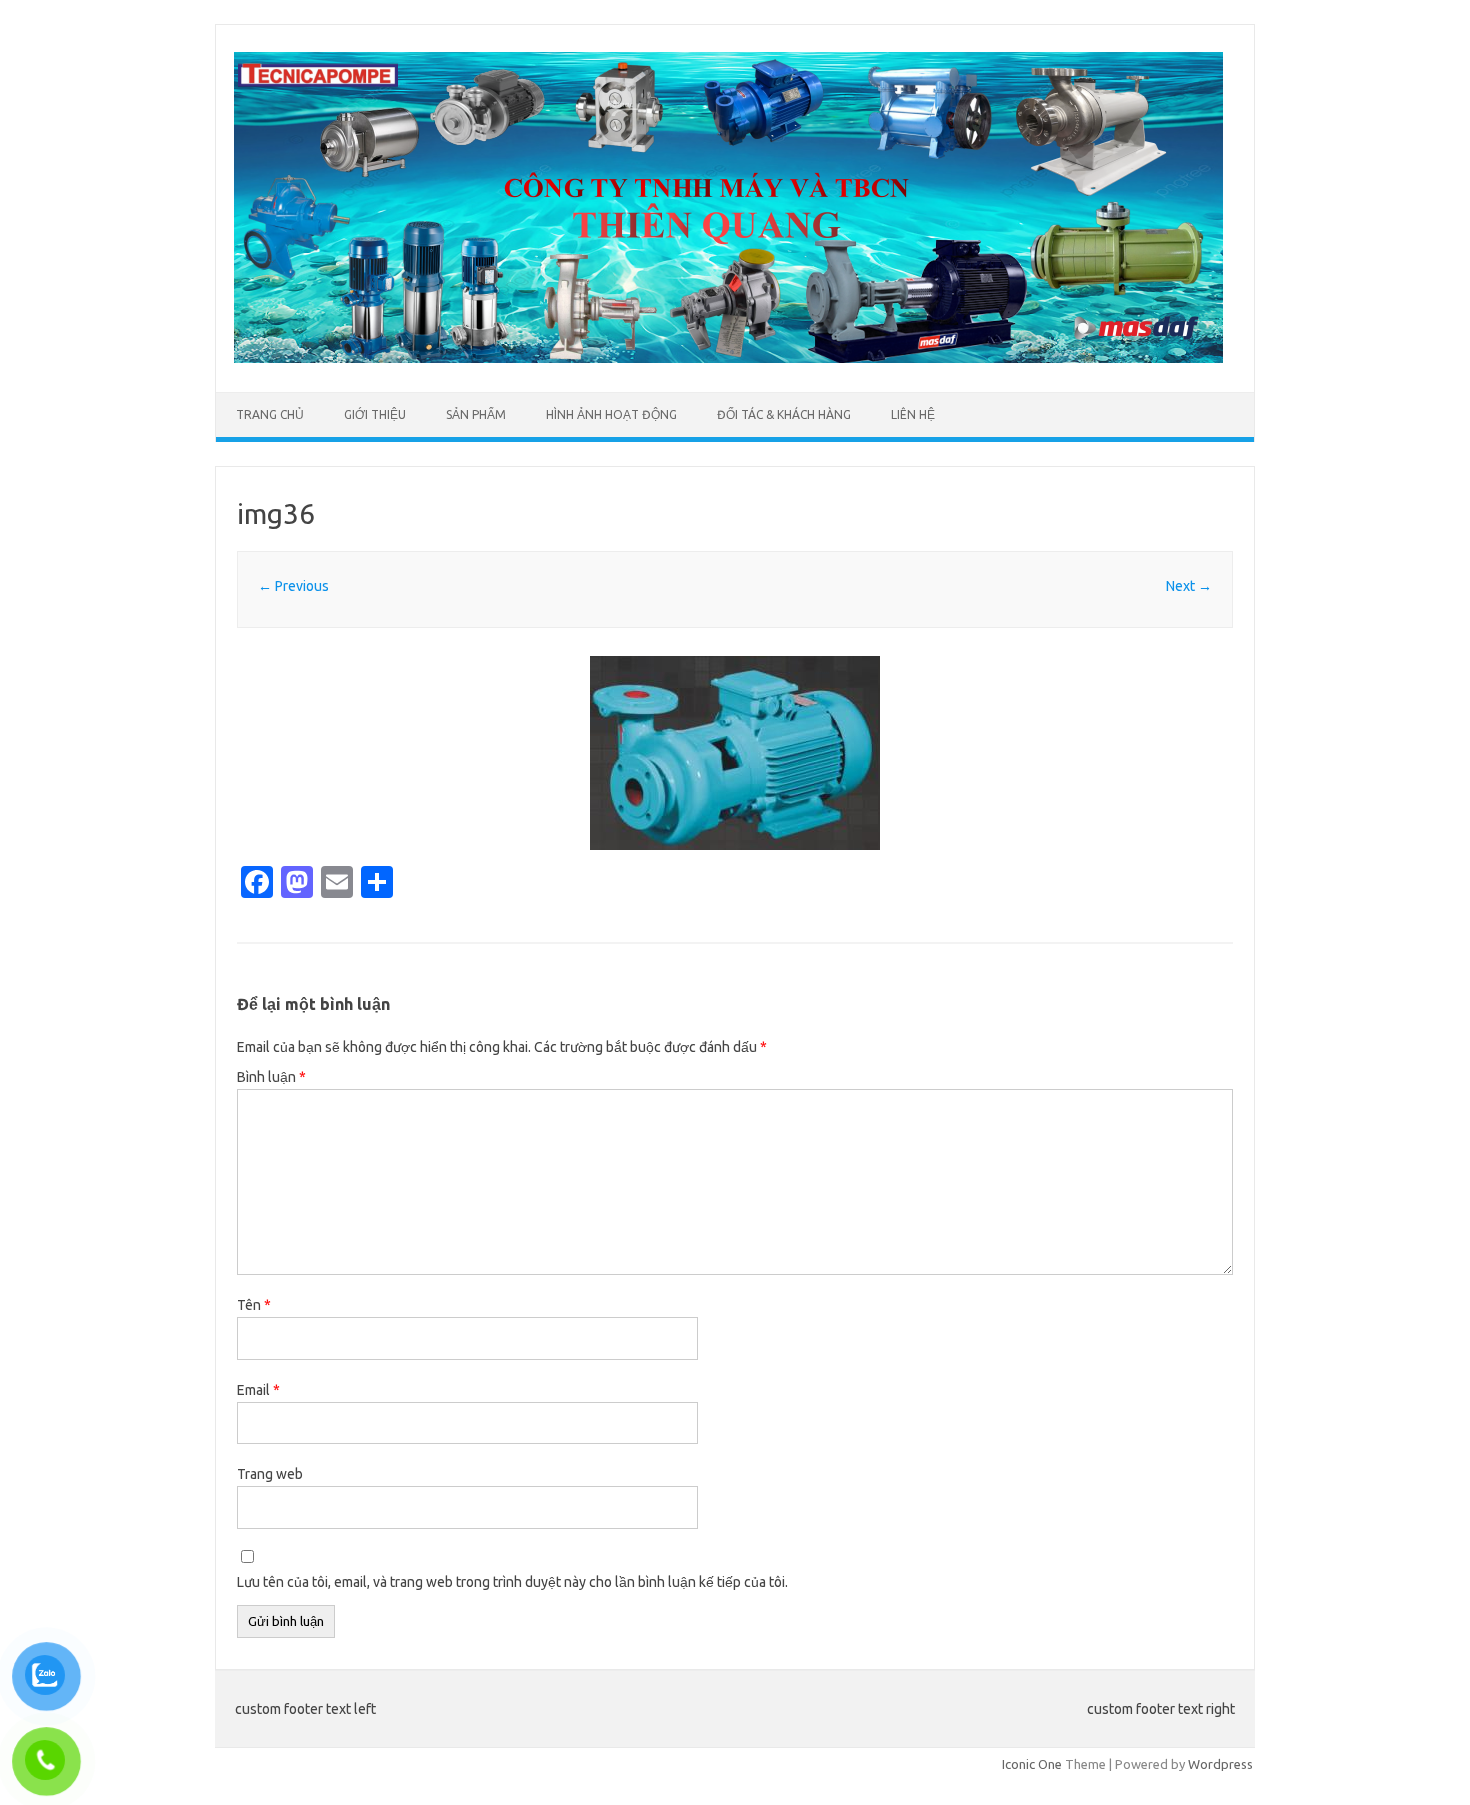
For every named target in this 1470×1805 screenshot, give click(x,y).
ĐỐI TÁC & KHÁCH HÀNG (784, 414)
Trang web (270, 1474)
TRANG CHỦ (270, 414)
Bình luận (271, 1077)
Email (258, 1390)
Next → (1189, 586)
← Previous (293, 586)
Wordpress (1220, 1764)
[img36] (735, 753)
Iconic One (1032, 1764)
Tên (254, 1305)
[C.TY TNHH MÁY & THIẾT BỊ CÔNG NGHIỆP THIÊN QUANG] (728, 358)
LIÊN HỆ (913, 414)
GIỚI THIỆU (375, 414)
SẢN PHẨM (476, 414)
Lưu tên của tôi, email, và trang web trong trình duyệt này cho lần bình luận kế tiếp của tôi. (512, 1582)
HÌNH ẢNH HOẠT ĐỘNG (611, 414)
